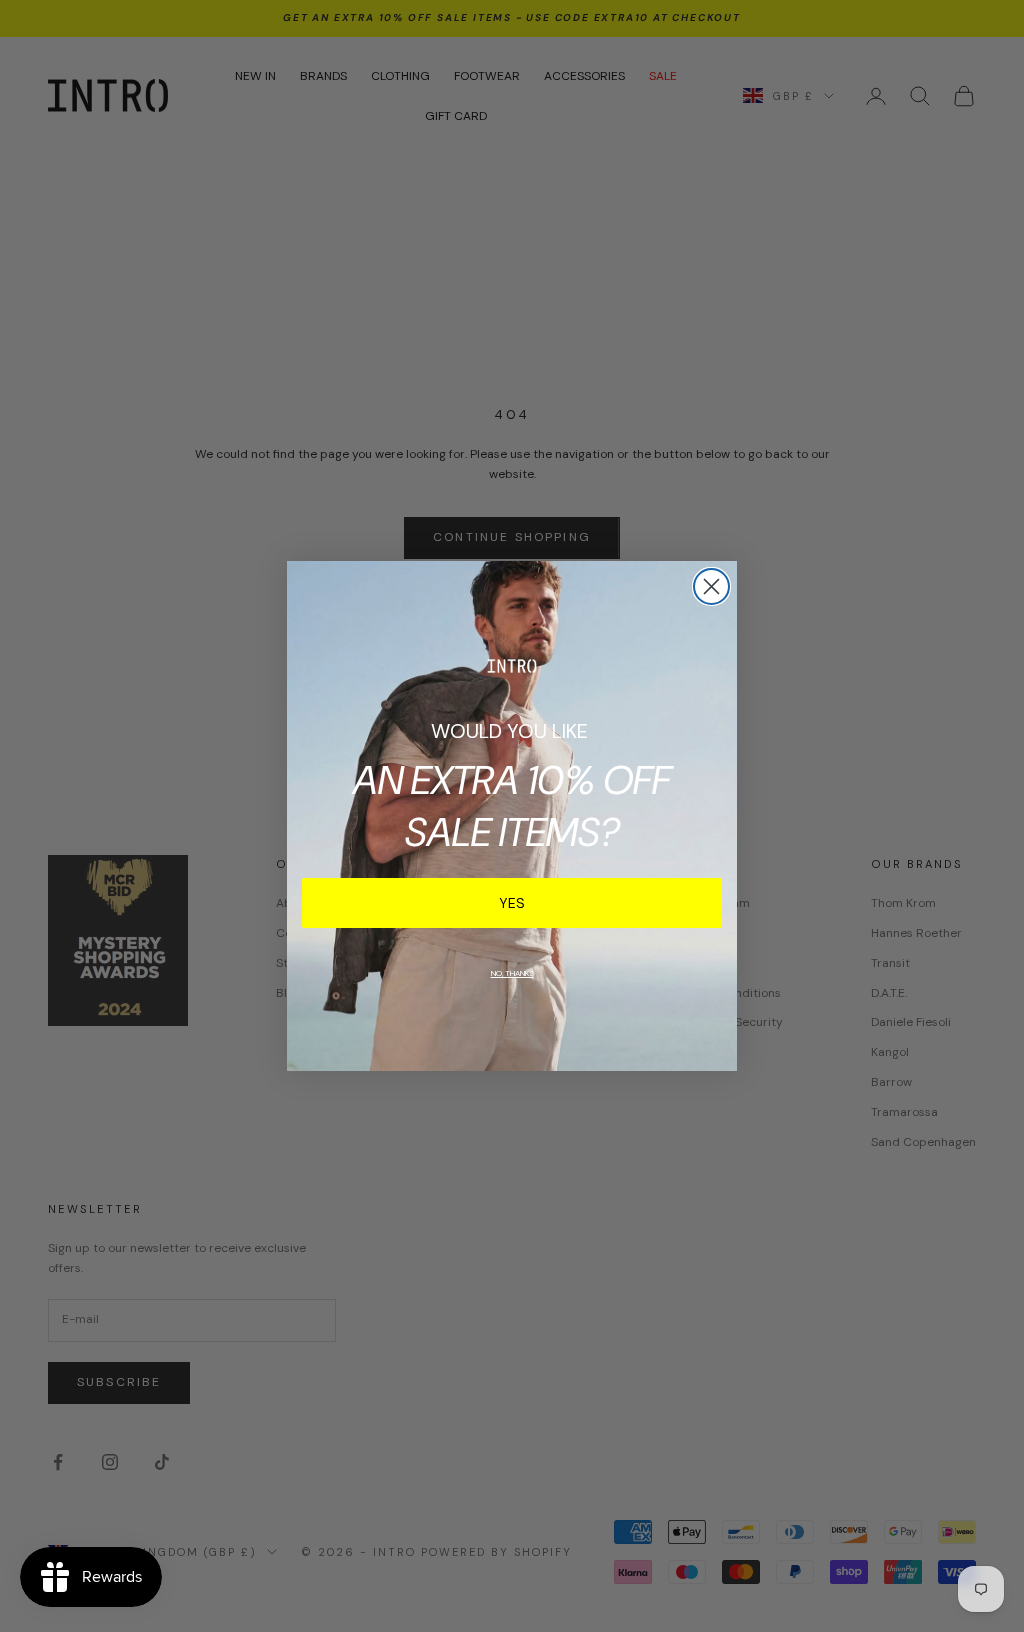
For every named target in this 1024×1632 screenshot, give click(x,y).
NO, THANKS (512, 973)
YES (512, 903)
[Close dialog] (711, 586)
